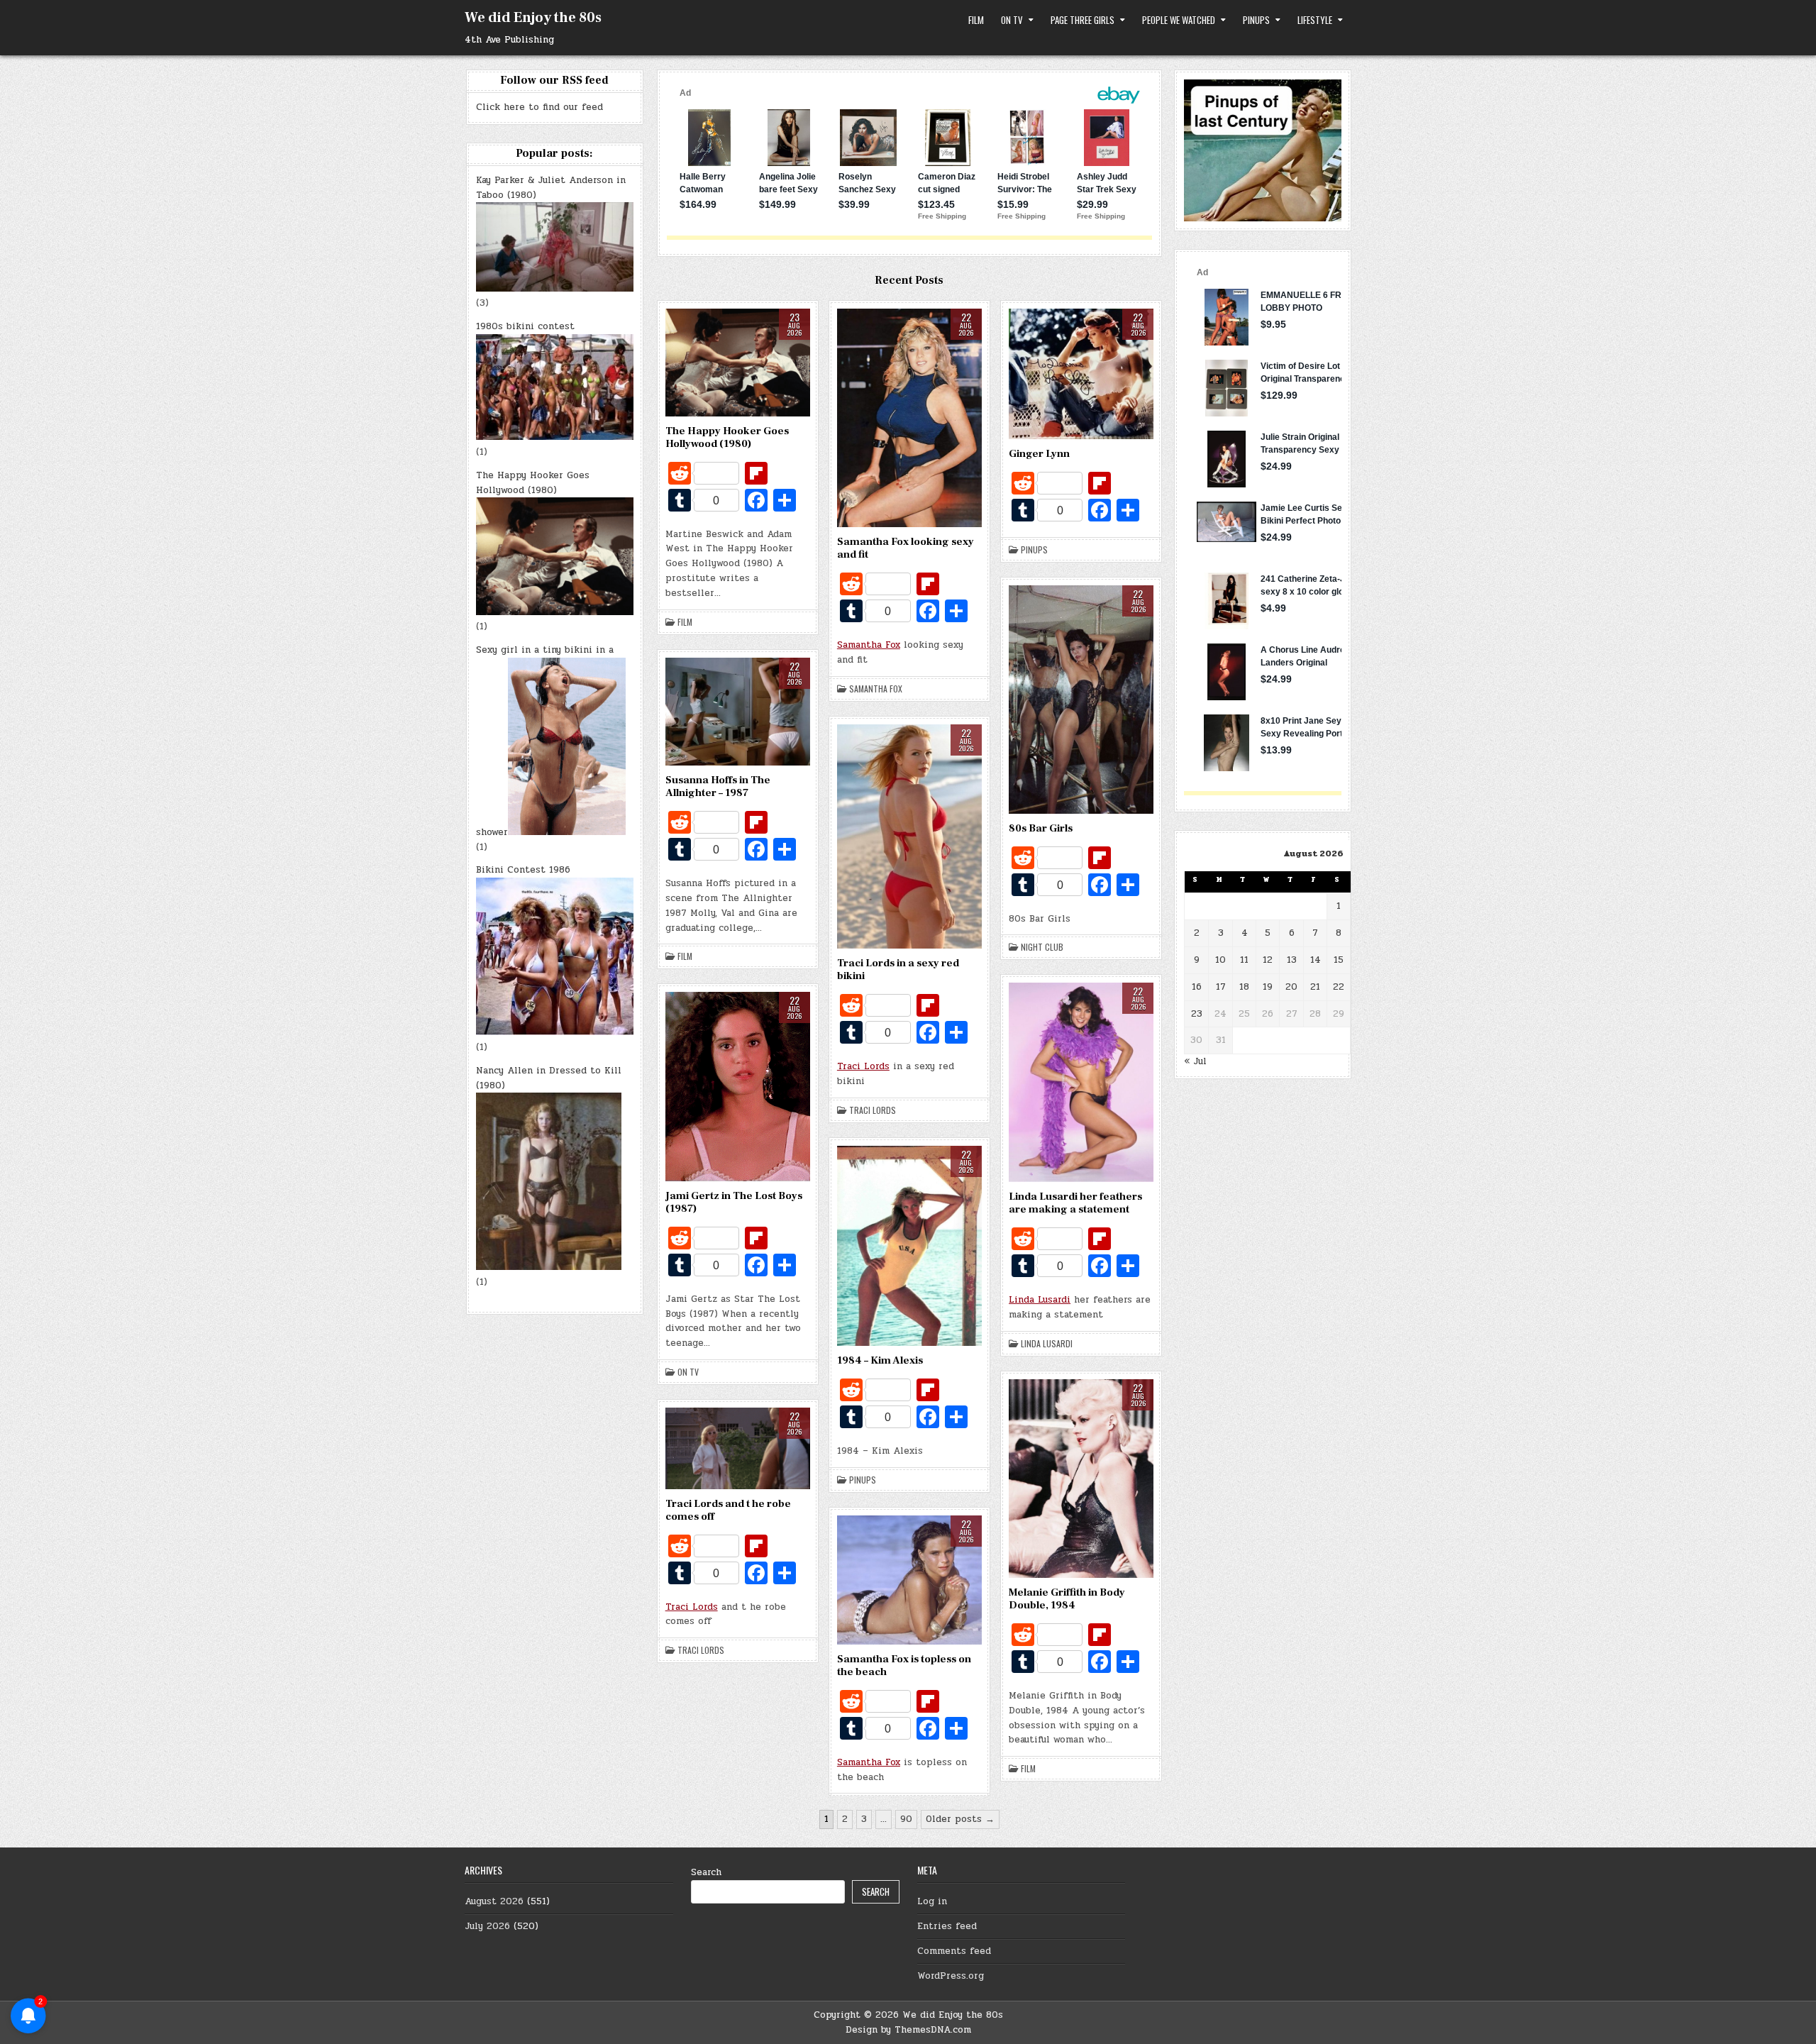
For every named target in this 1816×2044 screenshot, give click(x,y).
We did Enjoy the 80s (533, 18)
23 (1197, 1014)
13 (1292, 960)
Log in (932, 1901)
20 (1291, 987)
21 (1315, 987)
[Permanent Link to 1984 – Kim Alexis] (909, 1246)
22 (1339, 987)
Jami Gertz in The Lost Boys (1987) (734, 1202)
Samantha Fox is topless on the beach (904, 1665)
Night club (1042, 947)
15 (1339, 960)
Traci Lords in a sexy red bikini (898, 969)
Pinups (1256, 20)
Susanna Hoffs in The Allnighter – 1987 (718, 786)
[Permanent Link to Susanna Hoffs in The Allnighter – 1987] (738, 712)
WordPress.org (951, 1976)
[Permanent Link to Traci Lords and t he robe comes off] (738, 1448)
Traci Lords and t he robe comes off (728, 1510)
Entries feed (947, 1926)
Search (706, 1872)
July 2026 (487, 1926)
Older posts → (960, 1819)
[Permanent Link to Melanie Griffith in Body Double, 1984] (1081, 1479)
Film (976, 20)
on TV (1012, 20)
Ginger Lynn (1039, 454)
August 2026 (494, 1901)
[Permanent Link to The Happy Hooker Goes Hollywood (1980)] (738, 363)
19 (1268, 987)
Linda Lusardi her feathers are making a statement (1075, 1203)
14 (1316, 960)
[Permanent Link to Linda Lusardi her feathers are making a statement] (1081, 1082)
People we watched (1179, 20)
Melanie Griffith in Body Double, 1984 (1067, 1599)
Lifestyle (1315, 20)
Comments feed (954, 1951)
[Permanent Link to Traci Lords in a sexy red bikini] (909, 837)
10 (1220, 960)
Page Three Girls (1083, 20)
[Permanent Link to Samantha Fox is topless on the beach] (909, 1580)
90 (906, 1819)
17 (1221, 987)
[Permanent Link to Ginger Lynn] (1081, 374)
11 (1244, 960)
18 (1244, 987)
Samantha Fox (869, 645)
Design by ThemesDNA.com (908, 2030)
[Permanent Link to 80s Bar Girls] (1081, 700)
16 (1197, 987)
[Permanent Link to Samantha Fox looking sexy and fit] (909, 418)
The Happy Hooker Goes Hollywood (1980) (727, 437)
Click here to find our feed (539, 107)
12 (1268, 960)
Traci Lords (863, 1066)
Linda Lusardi (1040, 1300)
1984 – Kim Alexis (880, 1360)
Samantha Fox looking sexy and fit (906, 548)
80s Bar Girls (1041, 828)
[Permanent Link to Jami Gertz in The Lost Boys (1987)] (738, 1086)
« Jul (1195, 1061)
